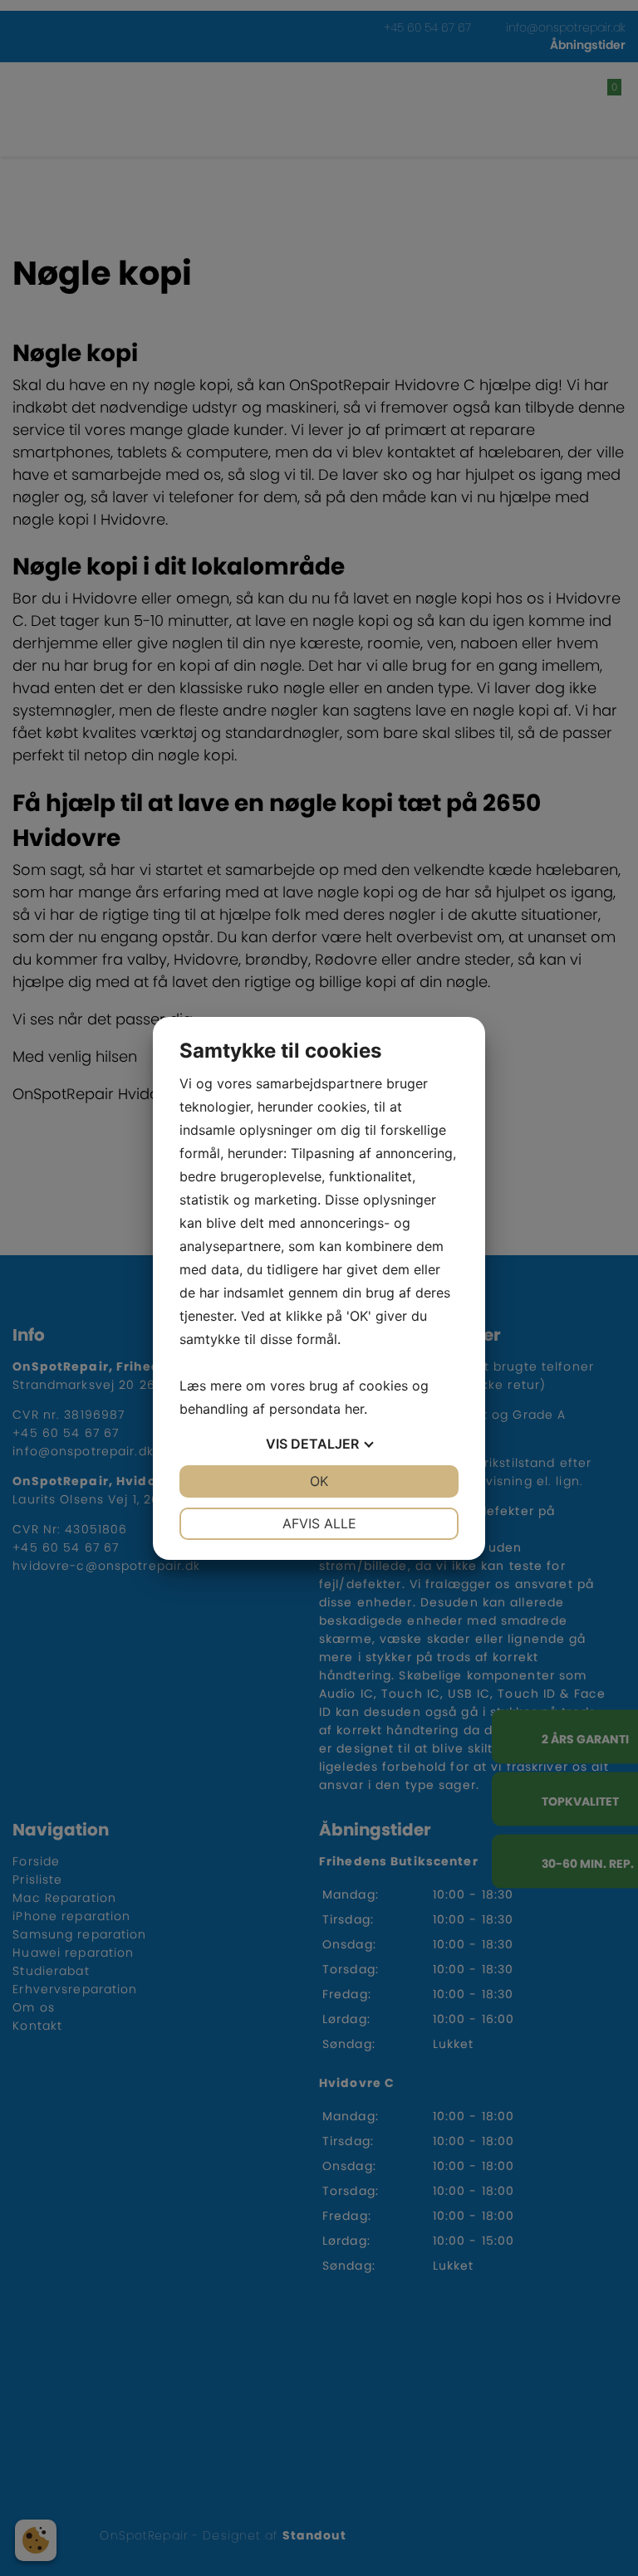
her (354, 1409)
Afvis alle (319, 1523)
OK (319, 1481)
